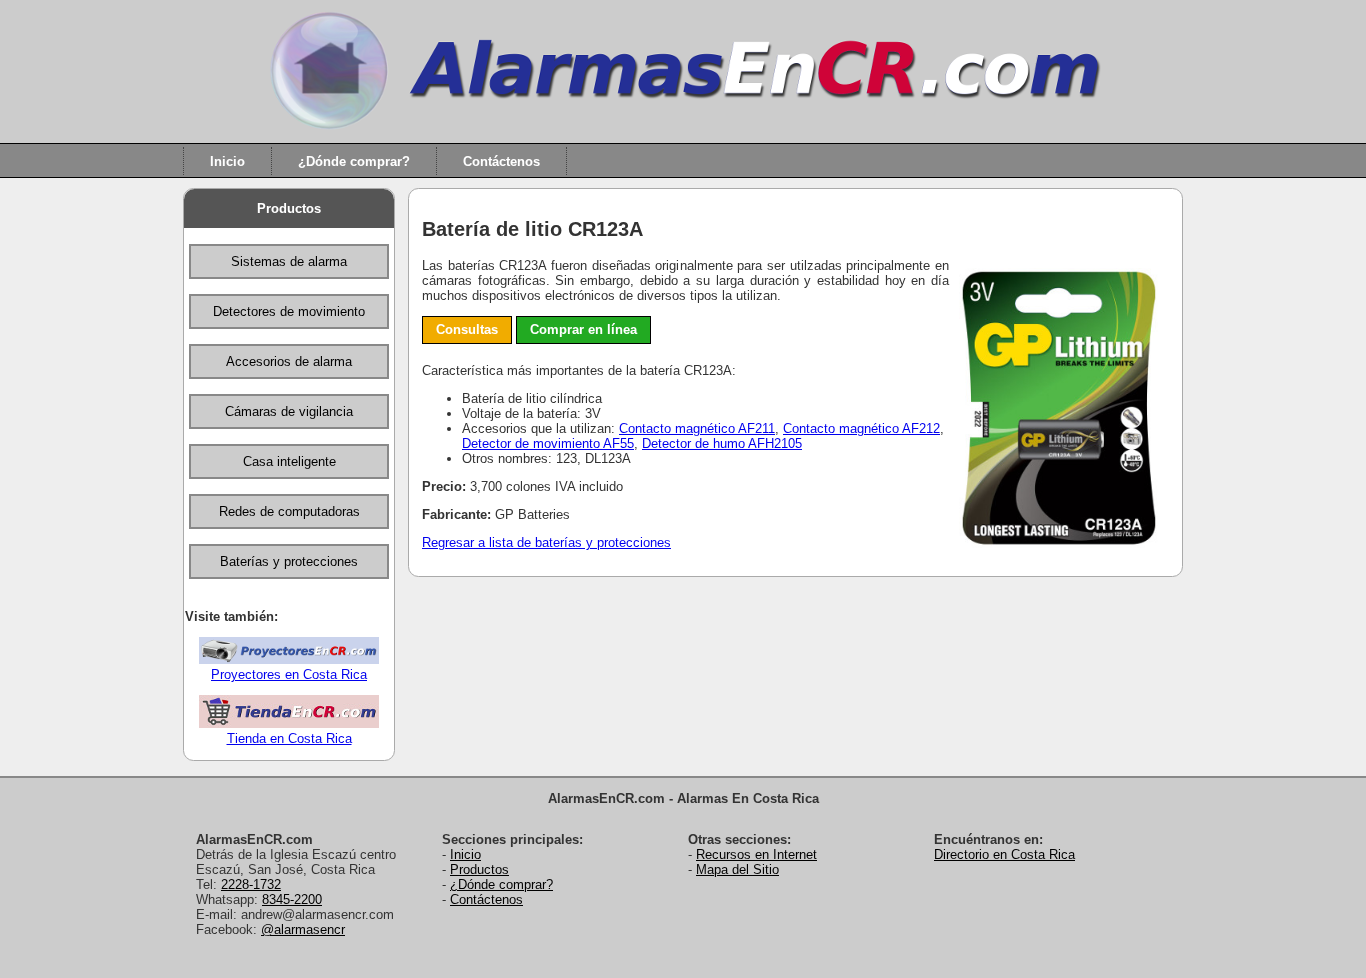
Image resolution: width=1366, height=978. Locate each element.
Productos (289, 208)
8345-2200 (292, 899)
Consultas (467, 329)
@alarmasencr (303, 929)
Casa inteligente (289, 461)
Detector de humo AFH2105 (722, 443)
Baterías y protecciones (289, 561)
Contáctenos (501, 160)
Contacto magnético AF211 (697, 428)
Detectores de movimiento (289, 311)
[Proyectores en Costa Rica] (289, 659)
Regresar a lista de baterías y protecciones (546, 542)
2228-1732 (251, 884)
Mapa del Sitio (737, 869)
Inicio (227, 160)
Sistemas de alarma (289, 261)
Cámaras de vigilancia (289, 411)
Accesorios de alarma (289, 361)
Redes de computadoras (289, 511)
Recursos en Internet (756, 854)
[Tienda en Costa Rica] (289, 723)
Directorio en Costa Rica (1004, 854)
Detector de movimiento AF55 (548, 443)
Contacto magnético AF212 (861, 428)
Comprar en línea (583, 329)
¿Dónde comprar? (354, 160)
